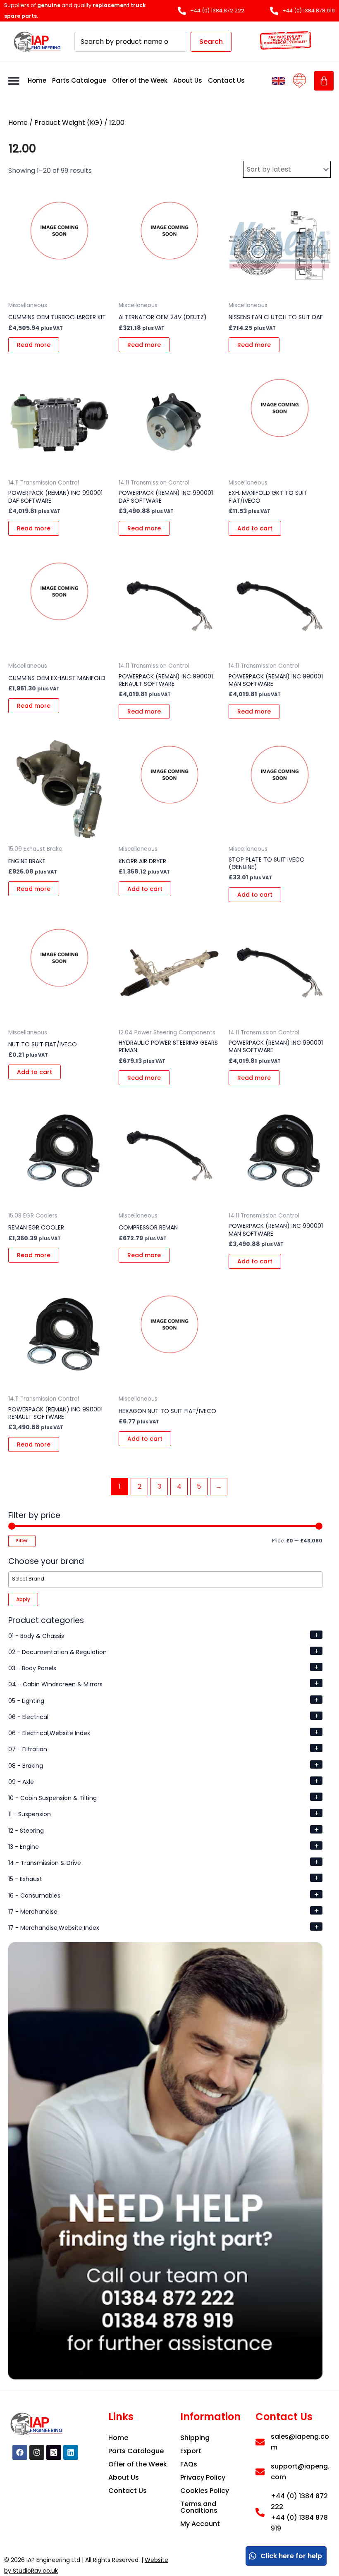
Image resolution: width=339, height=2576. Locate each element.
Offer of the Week (140, 80)
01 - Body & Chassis (36, 1636)
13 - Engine (24, 1847)
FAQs (189, 2464)
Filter (22, 1541)
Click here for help (291, 2556)
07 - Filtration (28, 1749)
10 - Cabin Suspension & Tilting (53, 1798)
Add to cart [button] (255, 528)
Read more (34, 345)
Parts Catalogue (79, 80)
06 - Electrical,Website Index (49, 1733)
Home (37, 80)
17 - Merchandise (33, 1912)
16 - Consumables (34, 1896)
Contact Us (226, 80)
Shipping (195, 2438)
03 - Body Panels (32, 1668)
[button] (13, 81)
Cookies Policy (205, 2491)
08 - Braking (26, 1766)
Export (191, 2451)
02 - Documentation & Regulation (57, 1652)
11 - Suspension (30, 1814)
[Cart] (324, 81)
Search (211, 42)
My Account (200, 2524)
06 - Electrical (28, 1717)
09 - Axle (21, 1782)
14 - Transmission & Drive (45, 1863)
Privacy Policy (203, 2477)
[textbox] (167, 1579)
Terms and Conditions (199, 2507)
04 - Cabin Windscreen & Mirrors (55, 1684)
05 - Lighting (26, 1701)
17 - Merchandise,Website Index (54, 1928)
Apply (23, 1599)
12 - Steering (26, 1831)
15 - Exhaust (25, 1879)
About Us (188, 80)
